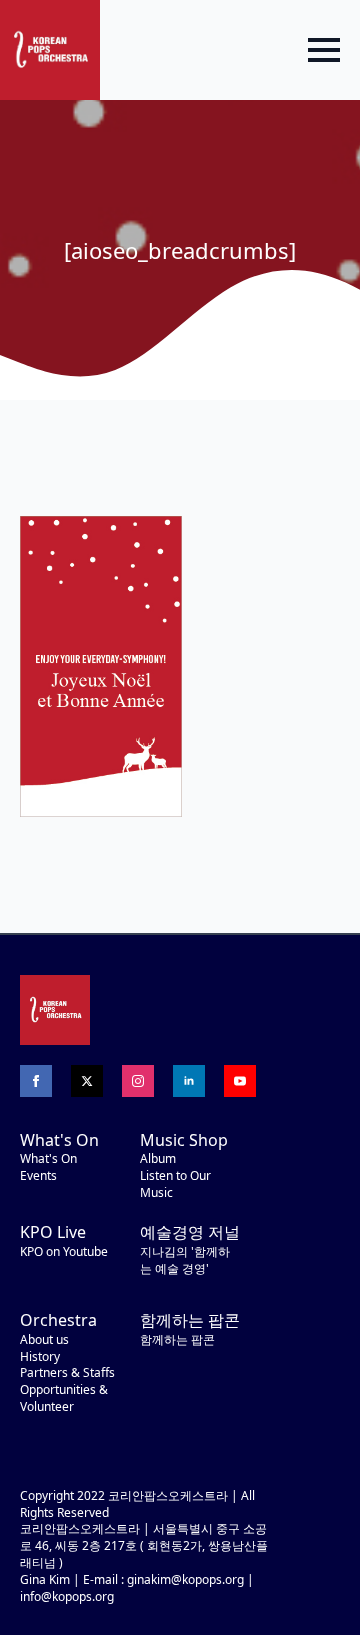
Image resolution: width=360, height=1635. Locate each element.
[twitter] (87, 1081)
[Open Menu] (324, 50)
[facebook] (36, 1081)
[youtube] (240, 1081)
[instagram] (138, 1081)
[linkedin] (189, 1081)
